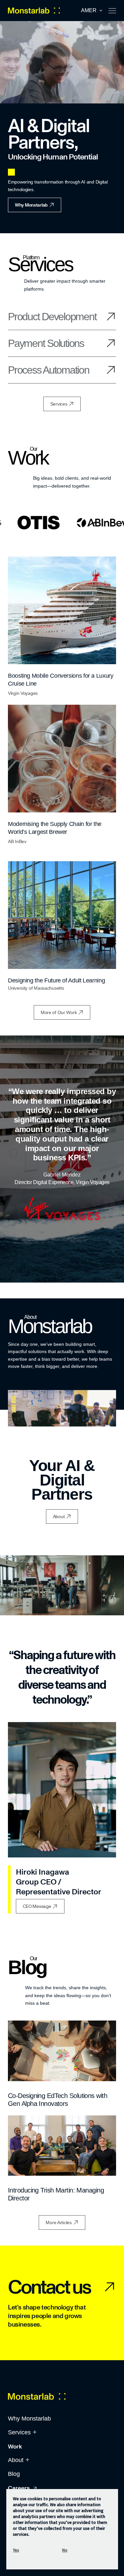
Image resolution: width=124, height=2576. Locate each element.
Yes (16, 2550)
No (65, 2550)
